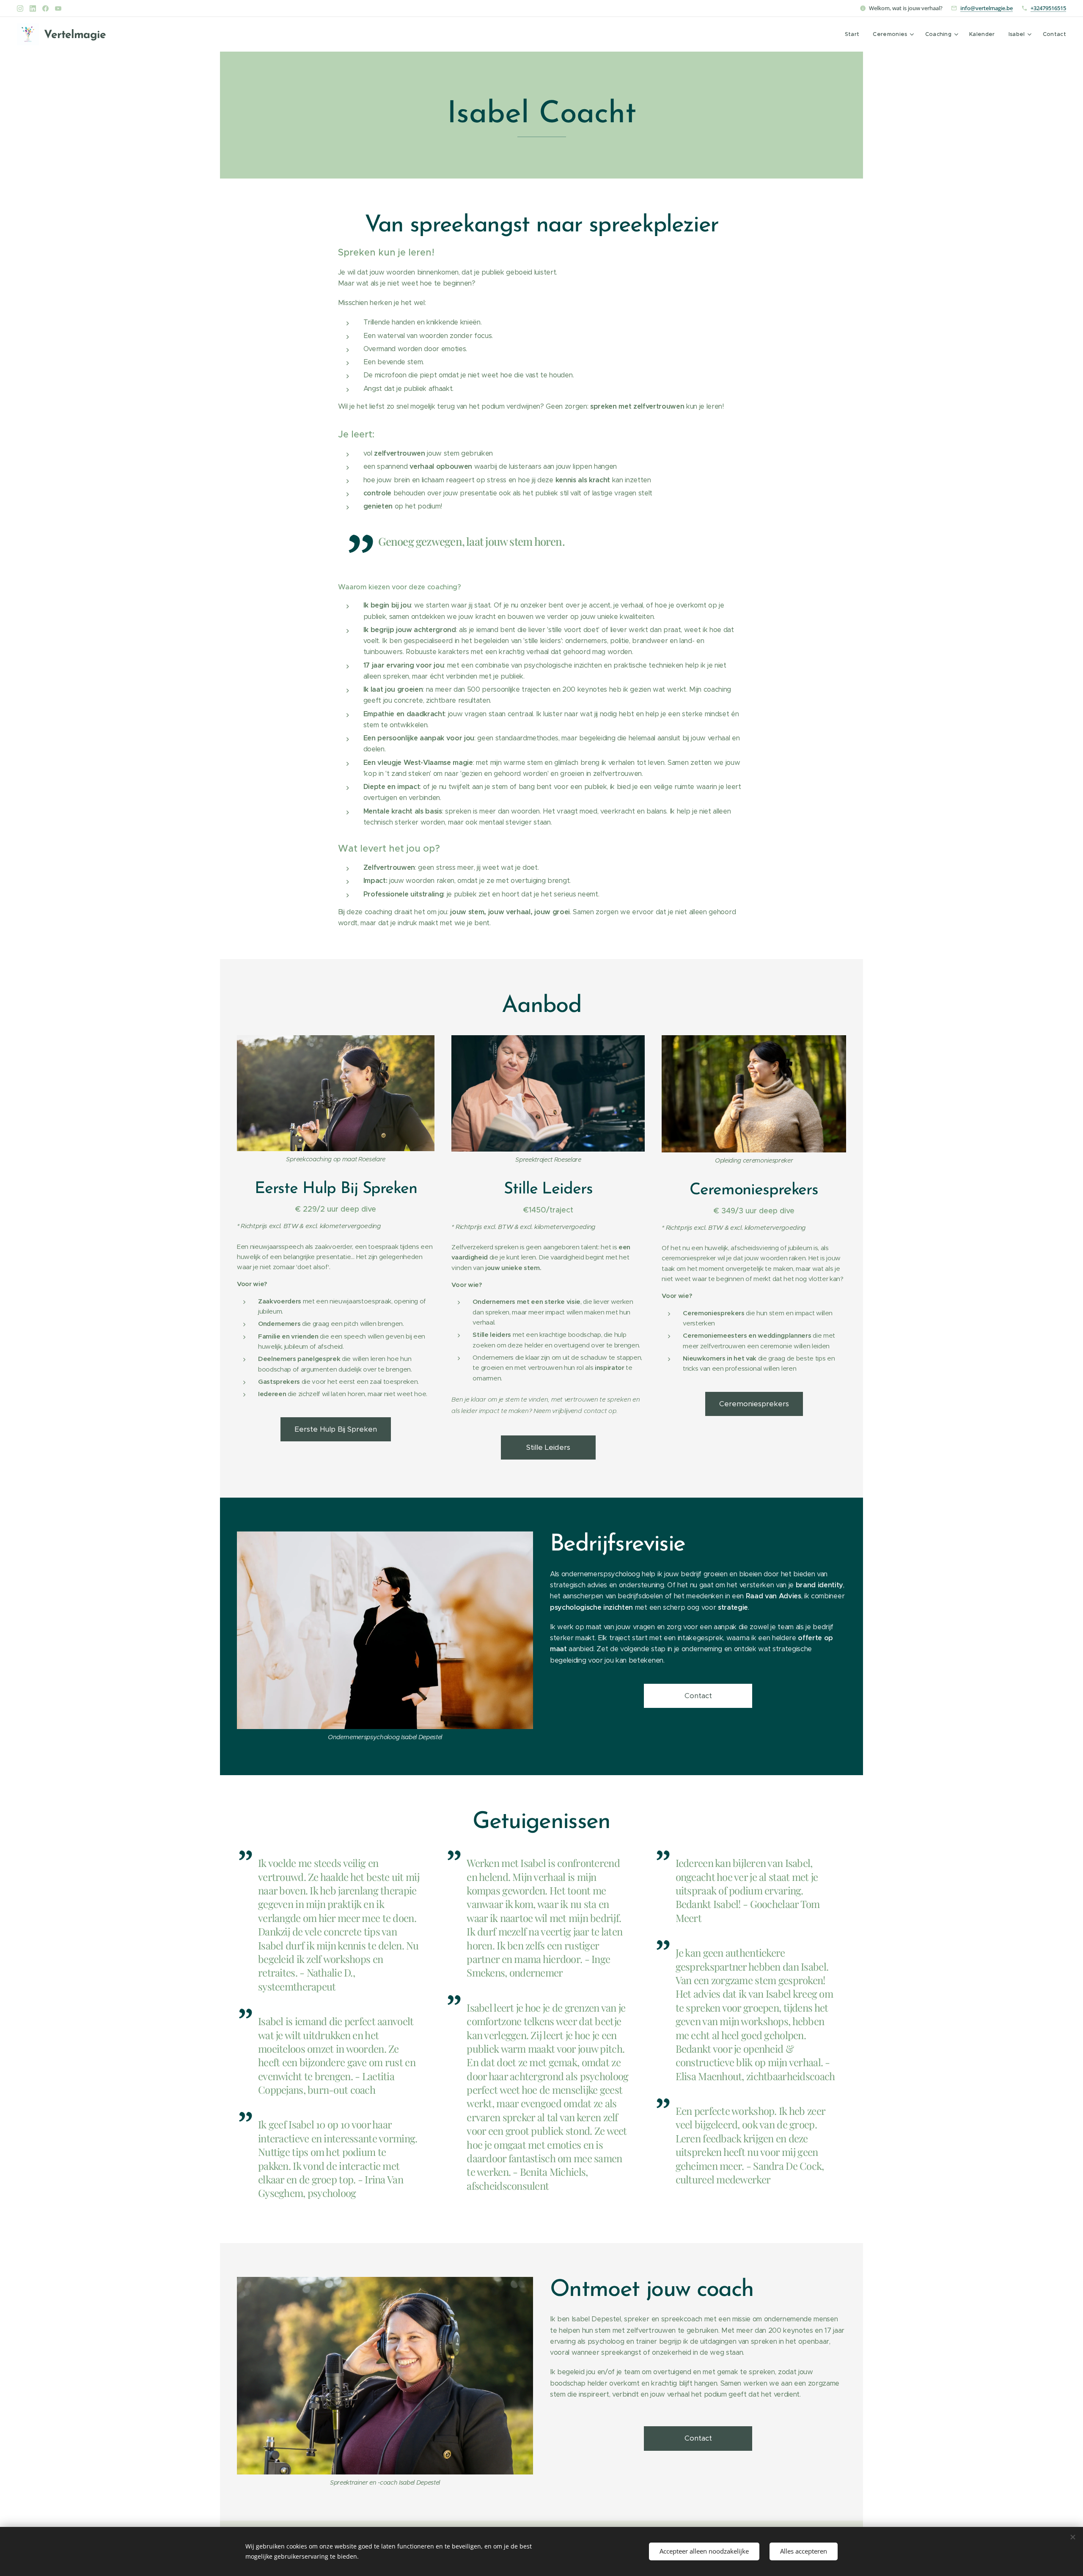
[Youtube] (58, 8)
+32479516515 (1048, 8)
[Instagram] (20, 8)
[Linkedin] (33, 8)
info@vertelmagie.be (987, 8)
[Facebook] (45, 8)
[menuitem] (855, 34)
